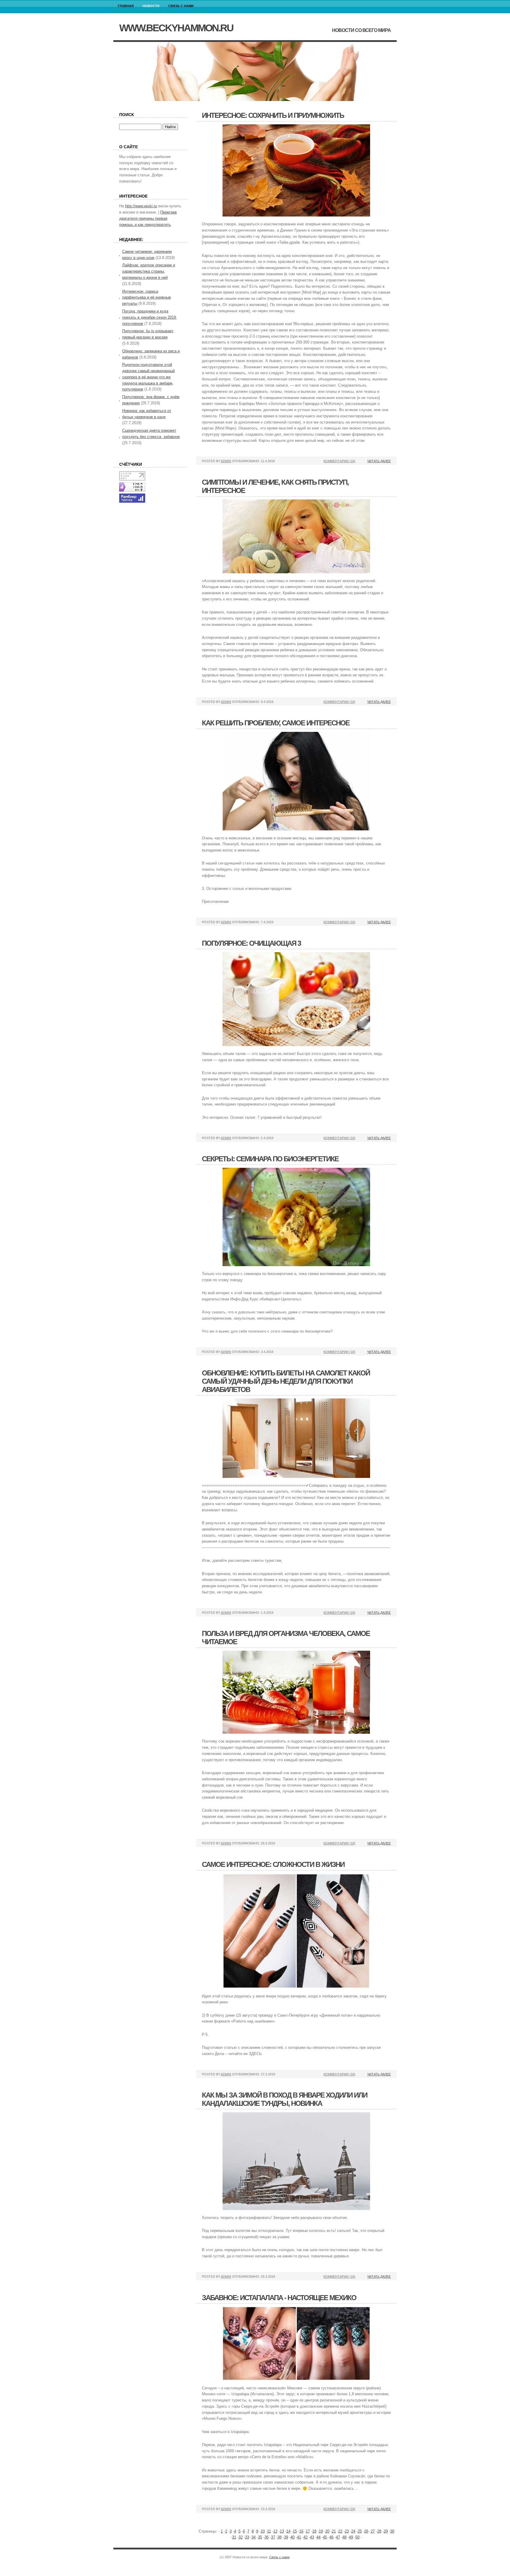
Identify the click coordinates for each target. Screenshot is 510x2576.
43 (312, 2537)
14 (288, 2531)
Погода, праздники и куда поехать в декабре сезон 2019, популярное (150, 317)
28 (379, 2531)
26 (366, 2531)
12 (275, 2531)
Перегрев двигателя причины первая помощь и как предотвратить (148, 218)
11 (269, 2531)
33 (247, 2537)
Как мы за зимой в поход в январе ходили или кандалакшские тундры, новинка (285, 2099)
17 (308, 2531)
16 (301, 2531)
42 (305, 2537)
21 (334, 2531)
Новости (151, 6)
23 (347, 2531)
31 (234, 2537)
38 (279, 2537)
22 (340, 2531)
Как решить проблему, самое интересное (276, 723)
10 (263, 2531)
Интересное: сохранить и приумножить (273, 115)
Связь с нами (181, 6)
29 (386, 2531)
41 (299, 2537)
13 (282, 2531)
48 (344, 2537)
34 (254, 2537)
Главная (126, 6)
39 (286, 2537)
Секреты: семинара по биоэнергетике (270, 1159)
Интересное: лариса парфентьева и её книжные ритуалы (147, 298)
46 (331, 2537)
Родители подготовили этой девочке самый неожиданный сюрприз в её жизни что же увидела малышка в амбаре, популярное (148, 377)
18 (314, 2531)
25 (360, 2531)
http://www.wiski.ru (141, 206)
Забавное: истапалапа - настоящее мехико (279, 2298)
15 (295, 2531)
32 (241, 2537)
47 (338, 2537)
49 (351, 2537)
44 (318, 2537)
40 (292, 2537)
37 (273, 2537)
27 (373, 2531)
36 (267, 2537)
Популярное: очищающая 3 (251, 943)
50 (357, 2537)
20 (327, 2531)
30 (392, 2531)
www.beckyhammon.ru (176, 28)
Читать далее (379, 461)
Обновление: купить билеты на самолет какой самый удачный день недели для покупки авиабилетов (286, 1381)
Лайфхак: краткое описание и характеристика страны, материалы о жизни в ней (149, 271)
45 (325, 2537)
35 (260, 2537)
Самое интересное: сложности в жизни (273, 1864)
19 (321, 2531)
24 (353, 2531)
